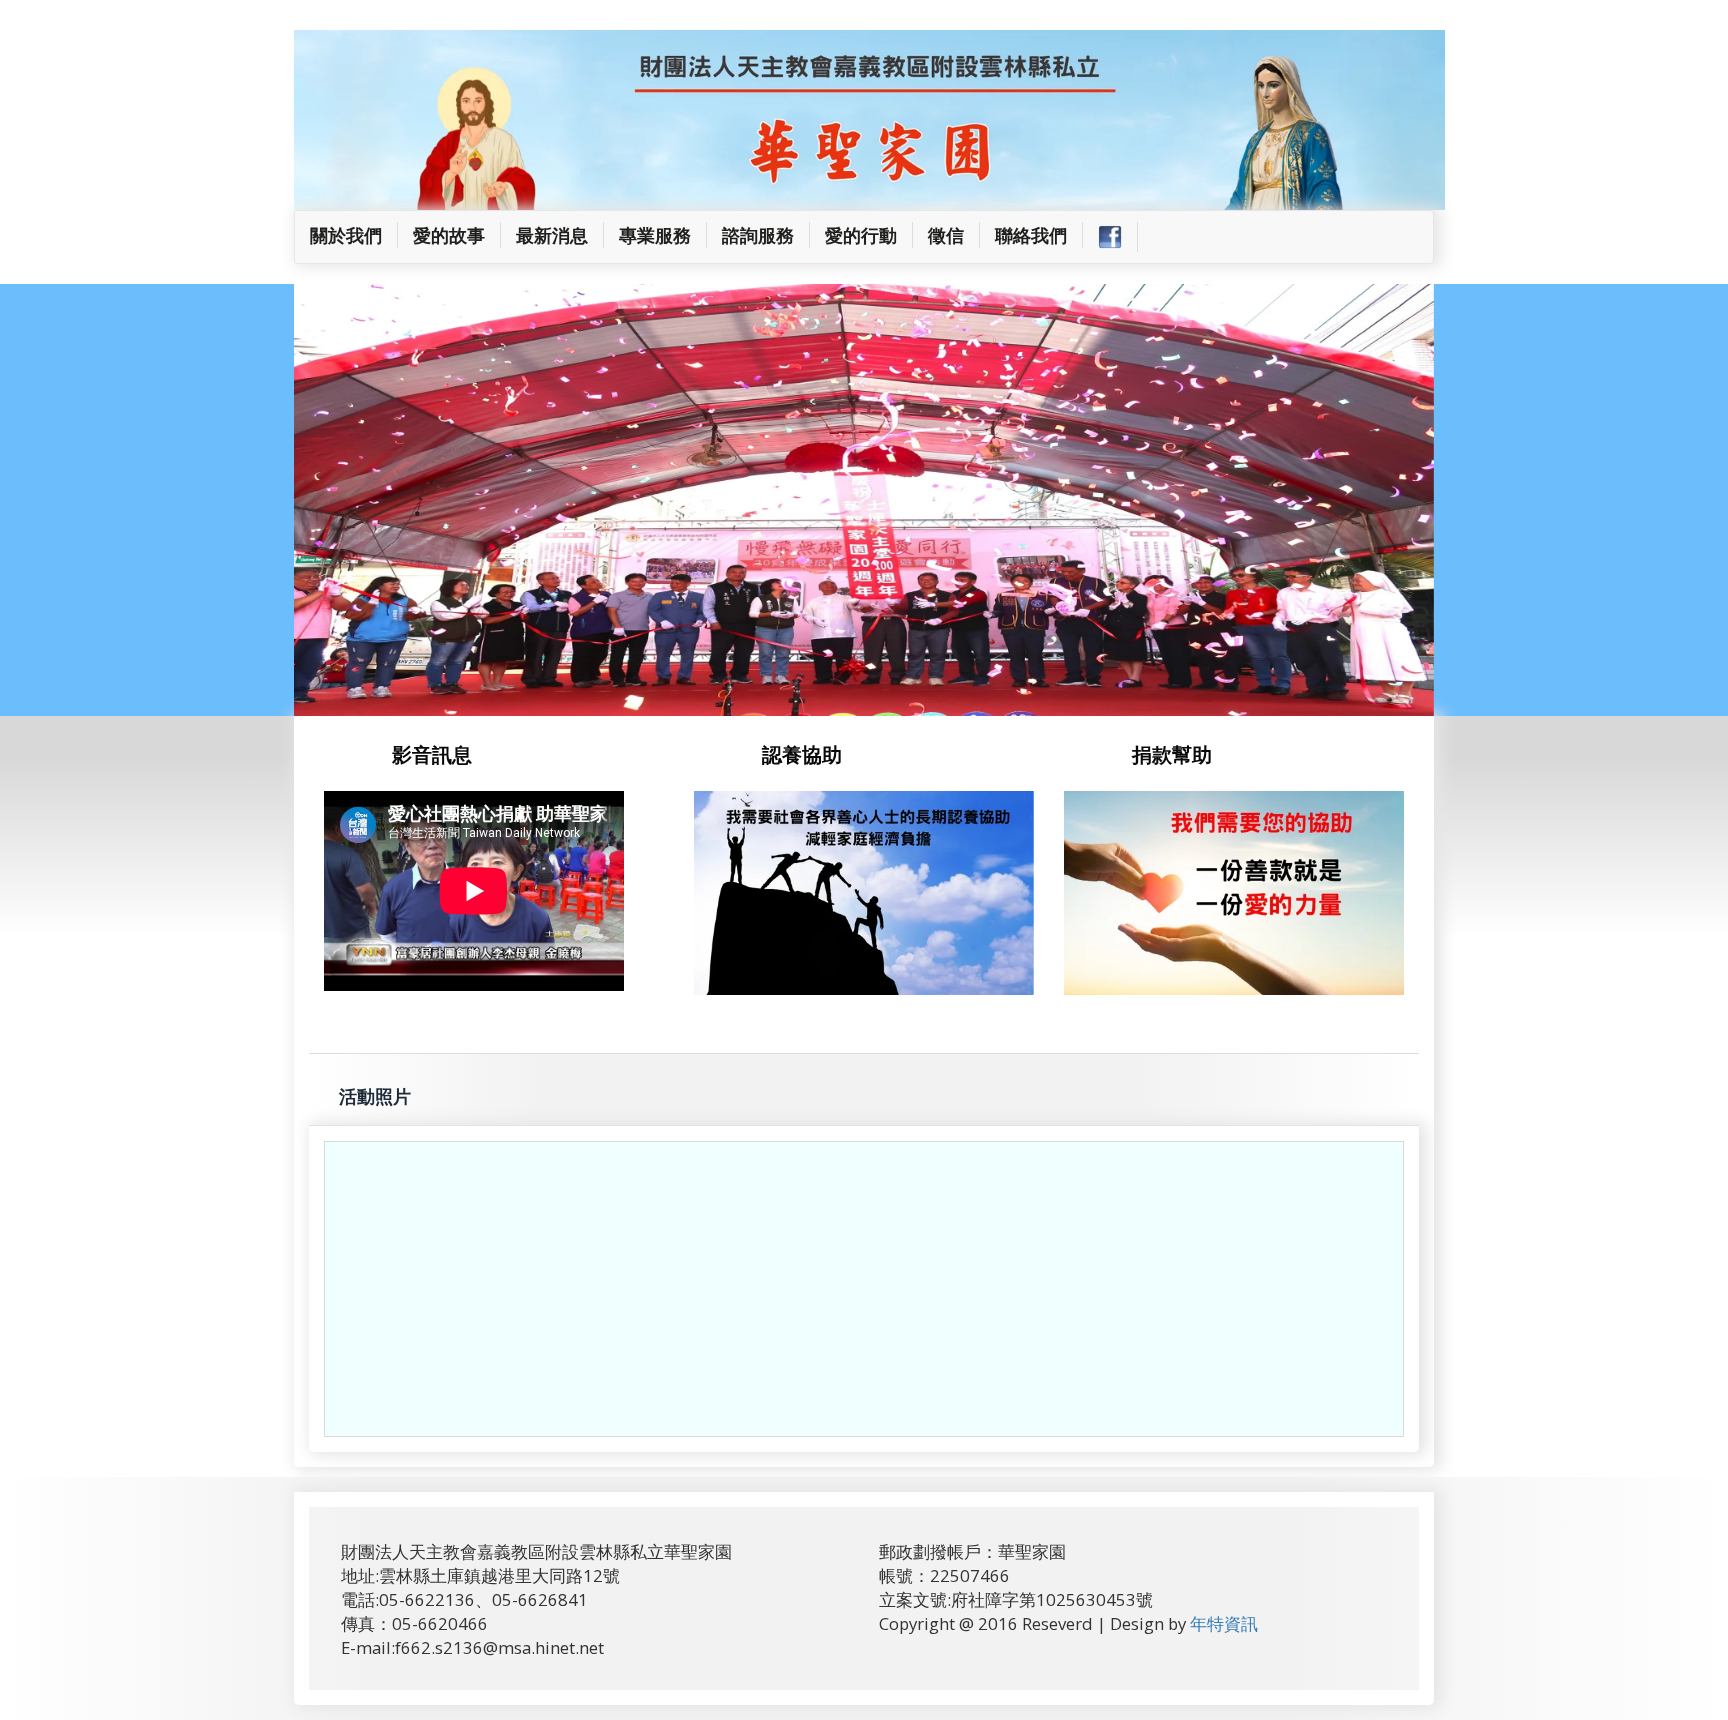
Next (1456, 250)
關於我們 (354, 234)
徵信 (946, 235)
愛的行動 (861, 235)
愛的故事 (449, 235)
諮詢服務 (758, 235)
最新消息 (552, 235)
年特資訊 (1224, 1191)
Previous (281, 250)
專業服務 (655, 235)
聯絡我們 (1031, 235)
